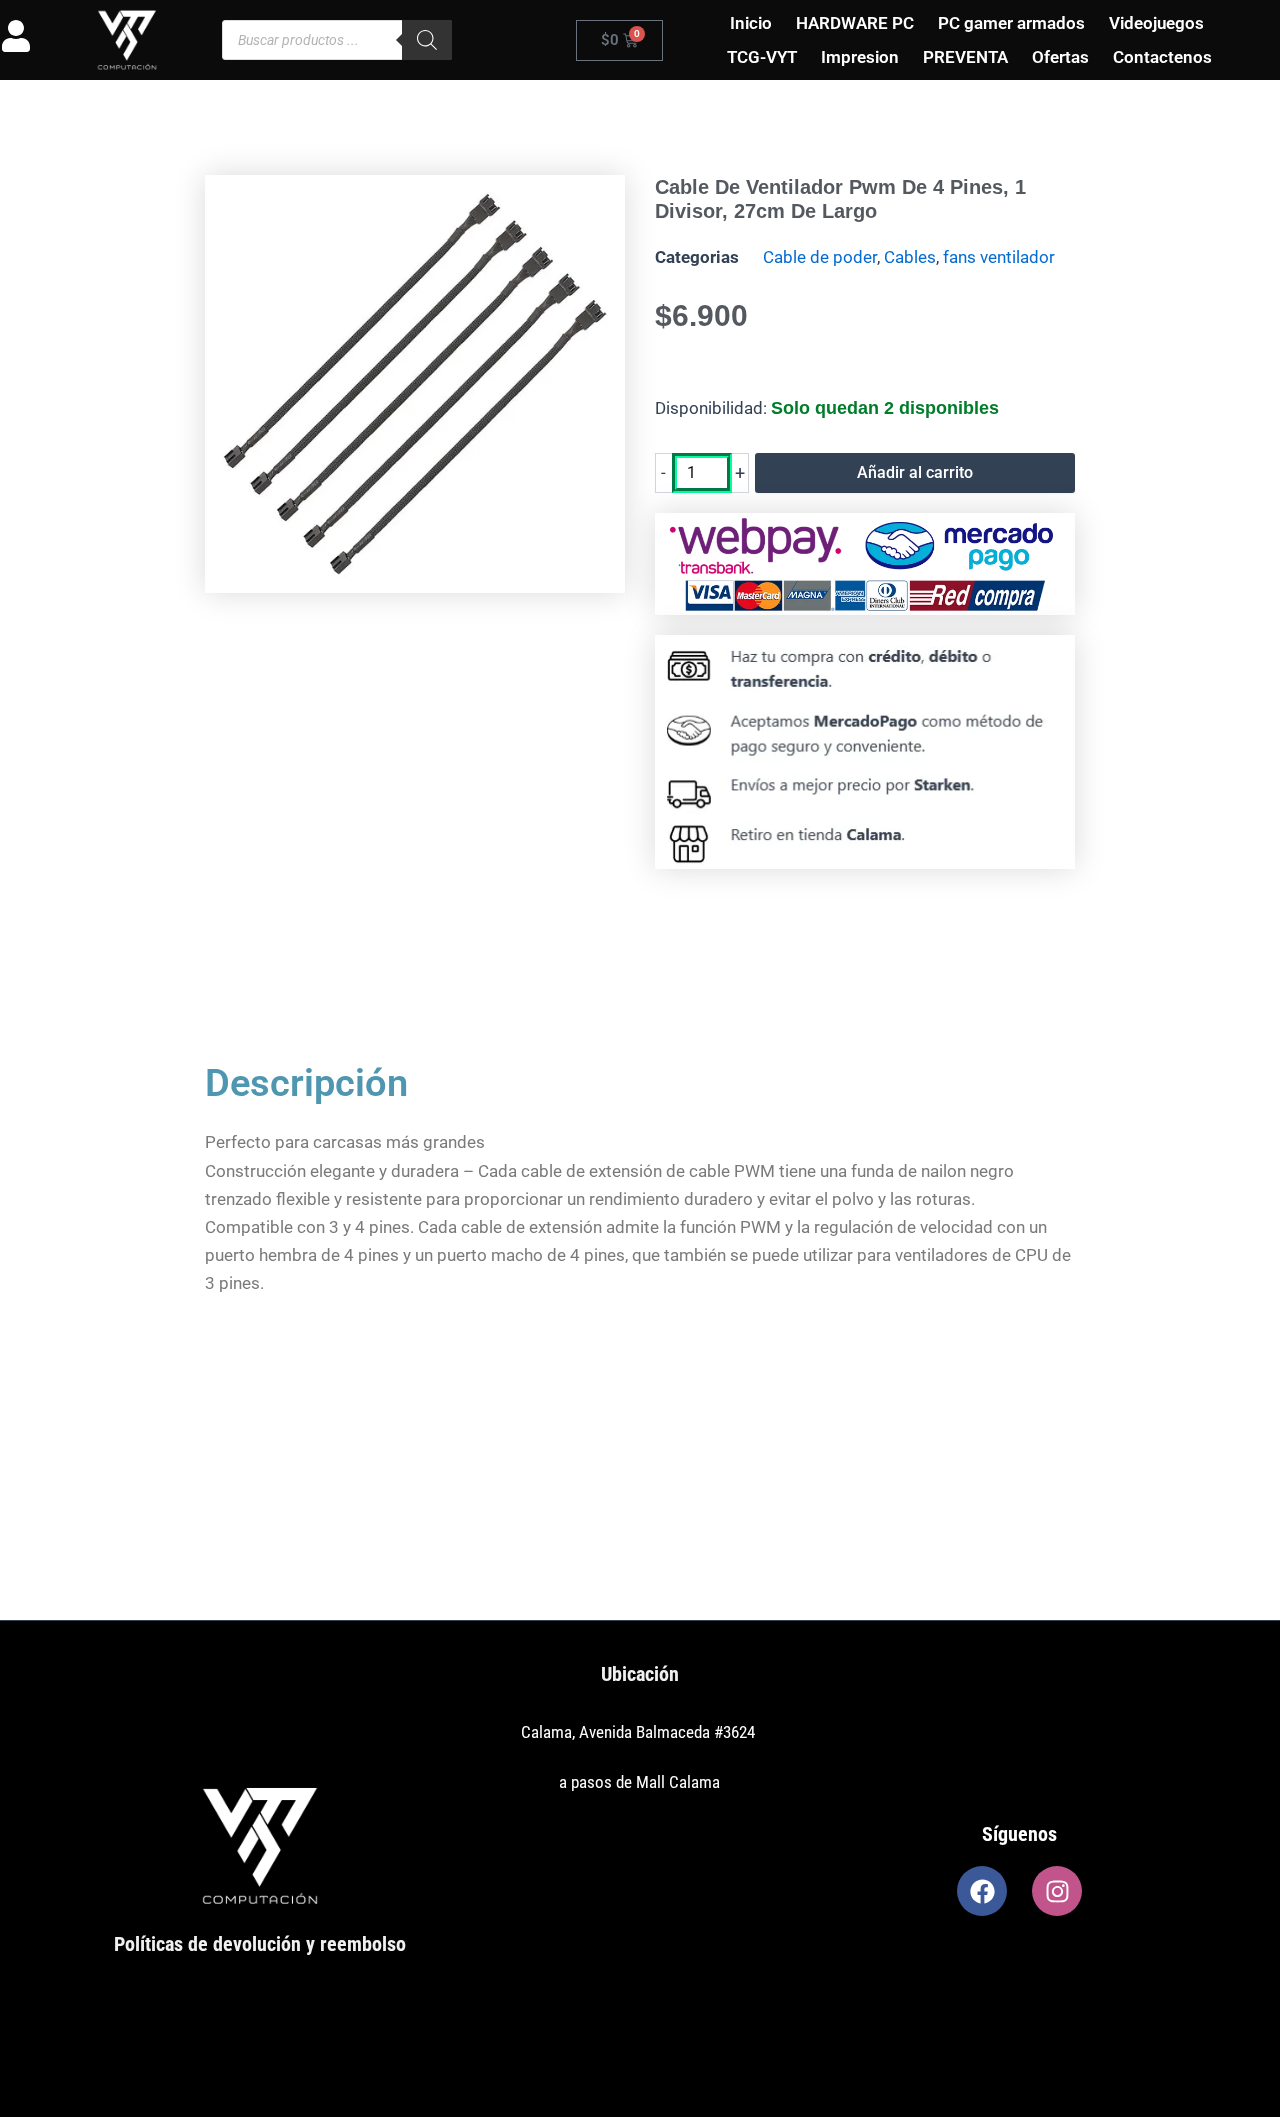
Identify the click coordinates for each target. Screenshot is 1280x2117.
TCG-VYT (762, 57)
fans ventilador (999, 257)
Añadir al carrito (915, 472)
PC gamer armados (1011, 23)
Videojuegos (1156, 23)
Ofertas (1060, 57)
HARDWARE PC (855, 23)
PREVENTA (965, 57)
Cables (910, 257)
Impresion (860, 57)
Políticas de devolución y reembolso (260, 1944)
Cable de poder (820, 257)
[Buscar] (427, 40)
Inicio (751, 23)
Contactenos (1162, 57)
